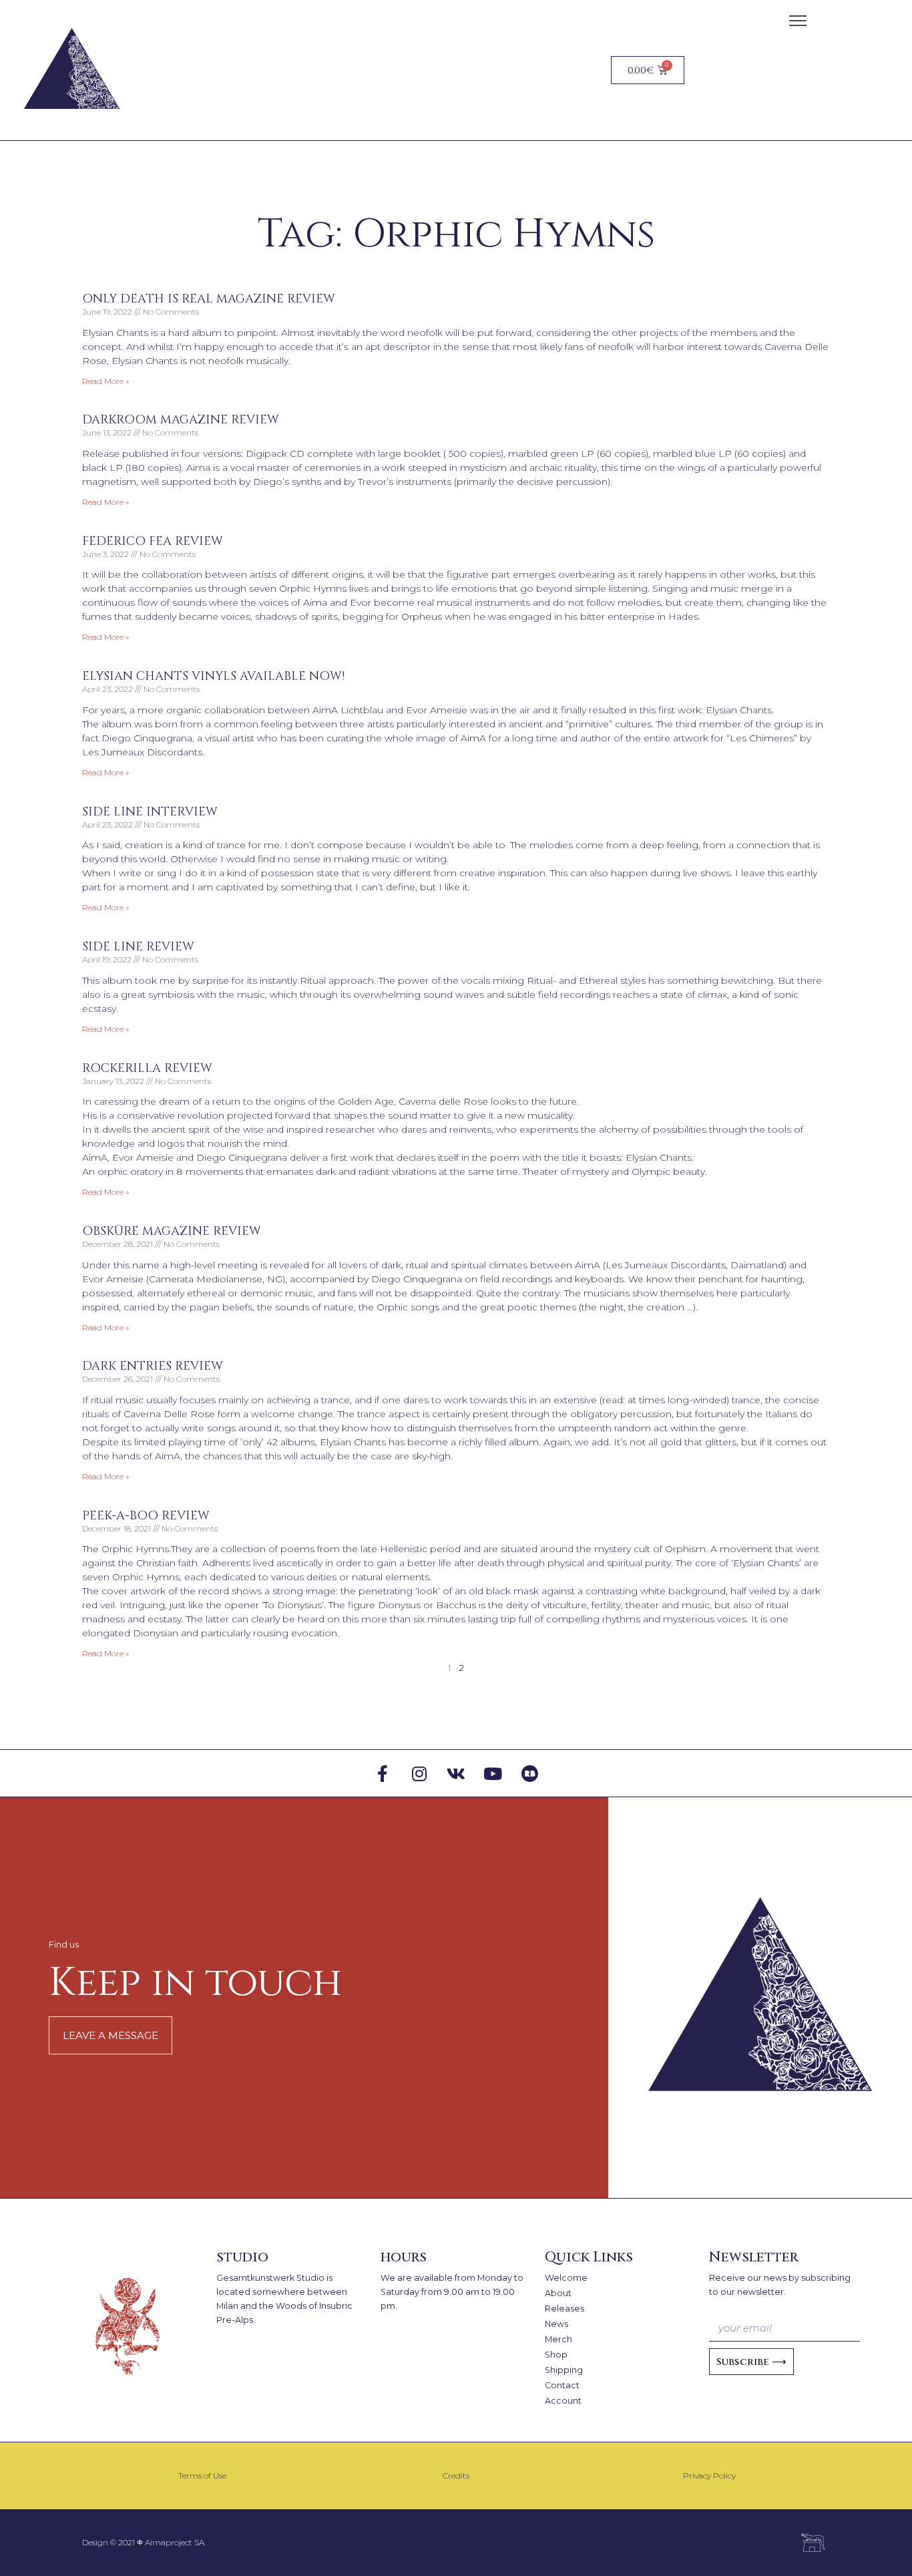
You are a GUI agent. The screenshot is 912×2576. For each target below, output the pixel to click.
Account (563, 2401)
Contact (562, 2385)
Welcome (566, 2278)
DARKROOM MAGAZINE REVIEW (181, 420)
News (556, 2324)
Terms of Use (202, 2475)
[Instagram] (419, 1773)
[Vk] (456, 1773)
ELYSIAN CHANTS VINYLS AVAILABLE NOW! (213, 676)
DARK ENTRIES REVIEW (153, 1366)
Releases (564, 2309)
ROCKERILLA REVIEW (147, 1068)
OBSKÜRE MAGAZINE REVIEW (172, 1231)
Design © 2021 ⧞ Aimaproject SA (143, 2542)
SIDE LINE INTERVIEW (150, 812)
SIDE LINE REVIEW (138, 947)
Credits (456, 2475)
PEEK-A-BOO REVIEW (146, 1516)
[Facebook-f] (383, 1773)
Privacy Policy (709, 2475)
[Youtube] (493, 1773)
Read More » (105, 381)
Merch (558, 2339)
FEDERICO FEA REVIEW (153, 541)
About (558, 2293)
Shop (556, 2355)
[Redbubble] (529, 1773)
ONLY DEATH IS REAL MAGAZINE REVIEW (209, 299)
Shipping (564, 2370)
